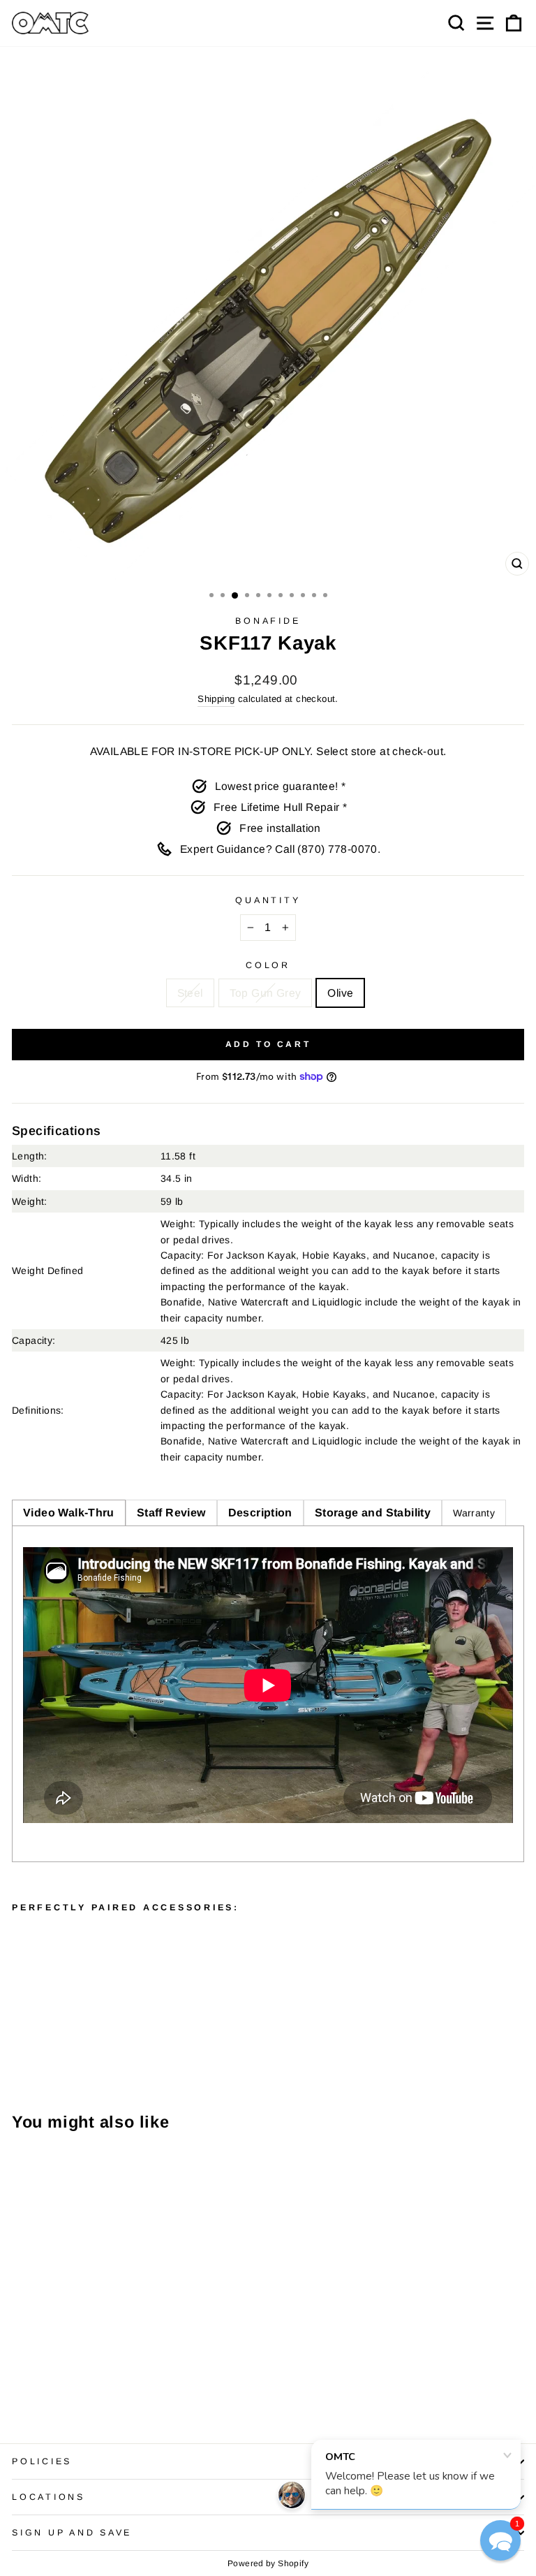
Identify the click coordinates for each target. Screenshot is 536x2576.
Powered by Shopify (268, 2563)
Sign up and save (72, 2533)
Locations (49, 2497)
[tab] (69, 1513)
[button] (500, 2540)
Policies (42, 2461)
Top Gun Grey (266, 993)
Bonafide (268, 621)
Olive (340, 993)
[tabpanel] (268, 1694)
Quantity (268, 900)
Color (268, 965)
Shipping (216, 699)
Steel (190, 993)
